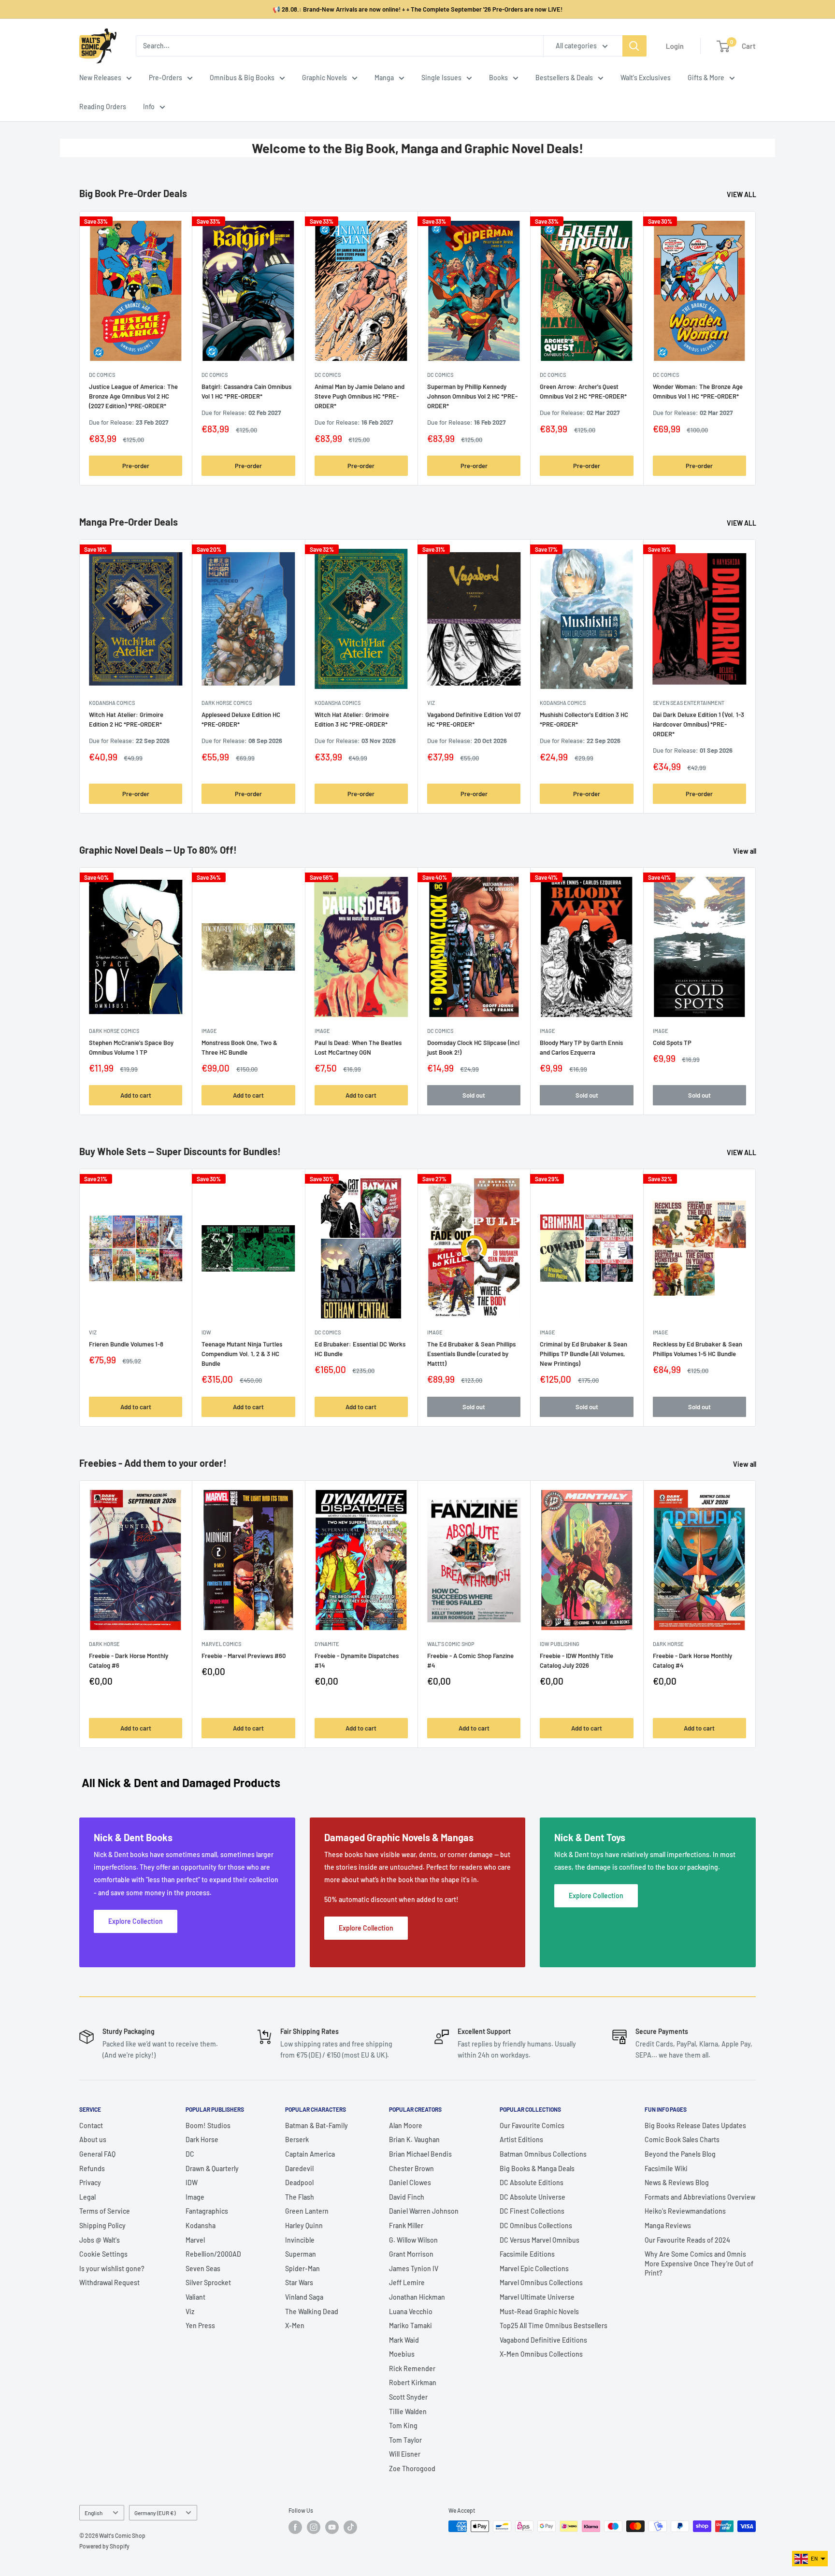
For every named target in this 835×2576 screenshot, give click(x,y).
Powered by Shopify (104, 2546)
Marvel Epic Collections (534, 2268)
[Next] (756, 348)
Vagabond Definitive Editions (543, 2340)
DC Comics (102, 375)
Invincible (300, 2240)
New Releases (100, 78)
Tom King (403, 2426)
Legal (87, 2197)
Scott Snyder (408, 2397)
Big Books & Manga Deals (537, 2168)
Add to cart (136, 1095)
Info (149, 107)
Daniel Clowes (410, 2182)
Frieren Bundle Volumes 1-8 (126, 1345)
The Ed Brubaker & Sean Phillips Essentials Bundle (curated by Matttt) (471, 1354)
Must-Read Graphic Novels (539, 2311)
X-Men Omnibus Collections (541, 2354)
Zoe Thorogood (412, 2469)
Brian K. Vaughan (414, 2140)
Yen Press (200, 2326)
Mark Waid (404, 2340)
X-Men (295, 2326)
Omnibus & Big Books (242, 78)
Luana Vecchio (411, 2311)
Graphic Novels (324, 78)
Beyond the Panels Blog (680, 2154)
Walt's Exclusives (646, 78)
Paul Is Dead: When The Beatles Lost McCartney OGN (358, 1047)
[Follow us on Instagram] (314, 2527)
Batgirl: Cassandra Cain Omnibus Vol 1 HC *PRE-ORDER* (246, 391)
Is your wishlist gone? (112, 2268)
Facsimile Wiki (666, 2168)
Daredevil (299, 2168)
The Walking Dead (312, 2311)
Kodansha (201, 2225)
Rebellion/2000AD (213, 2254)
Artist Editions (521, 2140)
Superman (301, 2254)
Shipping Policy (102, 2225)
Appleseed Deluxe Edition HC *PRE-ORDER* (241, 719)
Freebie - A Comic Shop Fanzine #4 (470, 1660)
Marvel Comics (221, 1644)
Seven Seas (203, 2268)
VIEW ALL (742, 194)
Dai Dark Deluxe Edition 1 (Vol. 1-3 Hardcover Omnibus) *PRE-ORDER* (698, 724)
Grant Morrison (411, 2254)
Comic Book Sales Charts (682, 2140)
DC (190, 2154)
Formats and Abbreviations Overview (700, 2197)
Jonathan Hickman (417, 2297)
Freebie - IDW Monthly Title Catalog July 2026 (576, 1660)
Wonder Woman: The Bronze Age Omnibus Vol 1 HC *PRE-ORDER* (698, 391)
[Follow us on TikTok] (350, 2527)
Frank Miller (406, 2225)
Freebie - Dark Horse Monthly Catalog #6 (129, 1660)
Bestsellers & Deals (564, 78)
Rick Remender (412, 2368)
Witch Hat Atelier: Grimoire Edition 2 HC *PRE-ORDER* (126, 719)
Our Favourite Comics (532, 2125)
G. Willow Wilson (413, 2240)
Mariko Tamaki (410, 2326)
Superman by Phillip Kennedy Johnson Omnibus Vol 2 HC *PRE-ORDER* (472, 396)
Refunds (92, 2168)
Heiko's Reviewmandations (685, 2211)
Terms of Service (105, 2211)
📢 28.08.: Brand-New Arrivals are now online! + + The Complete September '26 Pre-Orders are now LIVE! (417, 9)
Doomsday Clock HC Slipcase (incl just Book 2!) (473, 1047)
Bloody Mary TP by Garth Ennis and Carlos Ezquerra (581, 1047)
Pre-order (136, 466)
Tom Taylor (405, 2440)
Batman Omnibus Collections (543, 2154)
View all (745, 851)
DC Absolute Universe (533, 2197)
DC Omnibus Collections (536, 2225)
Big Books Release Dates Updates (695, 2125)
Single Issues (441, 78)
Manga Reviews (668, 2225)
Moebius (402, 2354)
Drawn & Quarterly (212, 2168)
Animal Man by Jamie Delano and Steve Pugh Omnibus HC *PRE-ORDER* (360, 396)
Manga (384, 78)
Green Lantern (307, 2211)
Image (209, 1031)
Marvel (195, 2240)
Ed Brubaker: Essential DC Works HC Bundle (360, 1349)
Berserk (297, 2140)
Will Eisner (405, 2454)
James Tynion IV (414, 2268)
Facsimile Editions (527, 2254)
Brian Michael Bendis (420, 2154)
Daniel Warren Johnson (424, 2211)
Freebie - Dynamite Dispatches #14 (357, 1660)
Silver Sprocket (208, 2283)
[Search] (634, 46)
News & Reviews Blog (677, 2182)
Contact (91, 2125)
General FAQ (97, 2154)
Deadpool (299, 2182)
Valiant (195, 2297)
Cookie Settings (103, 2254)
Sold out (474, 1095)
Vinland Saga (304, 2297)
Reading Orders (103, 107)
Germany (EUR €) (155, 2513)
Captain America (310, 2154)
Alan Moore (406, 2125)
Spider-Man (302, 2268)
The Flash (300, 2197)
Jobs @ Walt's (100, 2240)
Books (498, 78)
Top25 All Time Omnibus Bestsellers (554, 2326)
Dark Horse (202, 2140)
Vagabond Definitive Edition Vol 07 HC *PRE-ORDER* (474, 719)
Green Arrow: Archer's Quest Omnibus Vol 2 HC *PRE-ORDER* (583, 391)
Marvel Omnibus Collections (541, 2283)
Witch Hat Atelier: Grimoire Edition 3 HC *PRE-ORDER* (352, 719)
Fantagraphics (207, 2211)
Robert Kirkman (413, 2383)
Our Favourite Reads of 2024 (687, 2240)
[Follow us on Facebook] (295, 2527)
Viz (190, 2311)
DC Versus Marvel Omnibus (540, 2240)
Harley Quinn (304, 2225)
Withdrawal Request (109, 2283)
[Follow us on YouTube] (332, 2527)
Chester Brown (411, 2168)
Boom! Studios (208, 2125)
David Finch (407, 2197)
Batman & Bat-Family (317, 2125)
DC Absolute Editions (532, 2182)
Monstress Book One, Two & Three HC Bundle (239, 1047)
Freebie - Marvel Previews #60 (244, 1656)
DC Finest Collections (532, 2211)
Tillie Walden (408, 2411)
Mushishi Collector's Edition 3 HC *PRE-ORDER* (584, 719)
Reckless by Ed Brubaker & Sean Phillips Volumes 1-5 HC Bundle (698, 1349)
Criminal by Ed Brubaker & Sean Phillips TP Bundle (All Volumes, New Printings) (583, 1354)
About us (93, 2140)
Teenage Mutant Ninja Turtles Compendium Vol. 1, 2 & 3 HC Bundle (242, 1354)
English (94, 2513)
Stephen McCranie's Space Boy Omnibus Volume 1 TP (131, 1047)
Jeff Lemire (407, 2283)
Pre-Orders (166, 78)
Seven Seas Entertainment (689, 703)
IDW (192, 2182)
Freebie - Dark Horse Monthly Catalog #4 (692, 1660)
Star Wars (299, 2283)
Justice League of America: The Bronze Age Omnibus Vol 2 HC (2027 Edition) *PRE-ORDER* (133, 396)
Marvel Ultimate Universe (537, 2297)
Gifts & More (706, 78)
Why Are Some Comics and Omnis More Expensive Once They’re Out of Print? (699, 2263)
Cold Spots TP (672, 1043)
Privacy (90, 2182)
